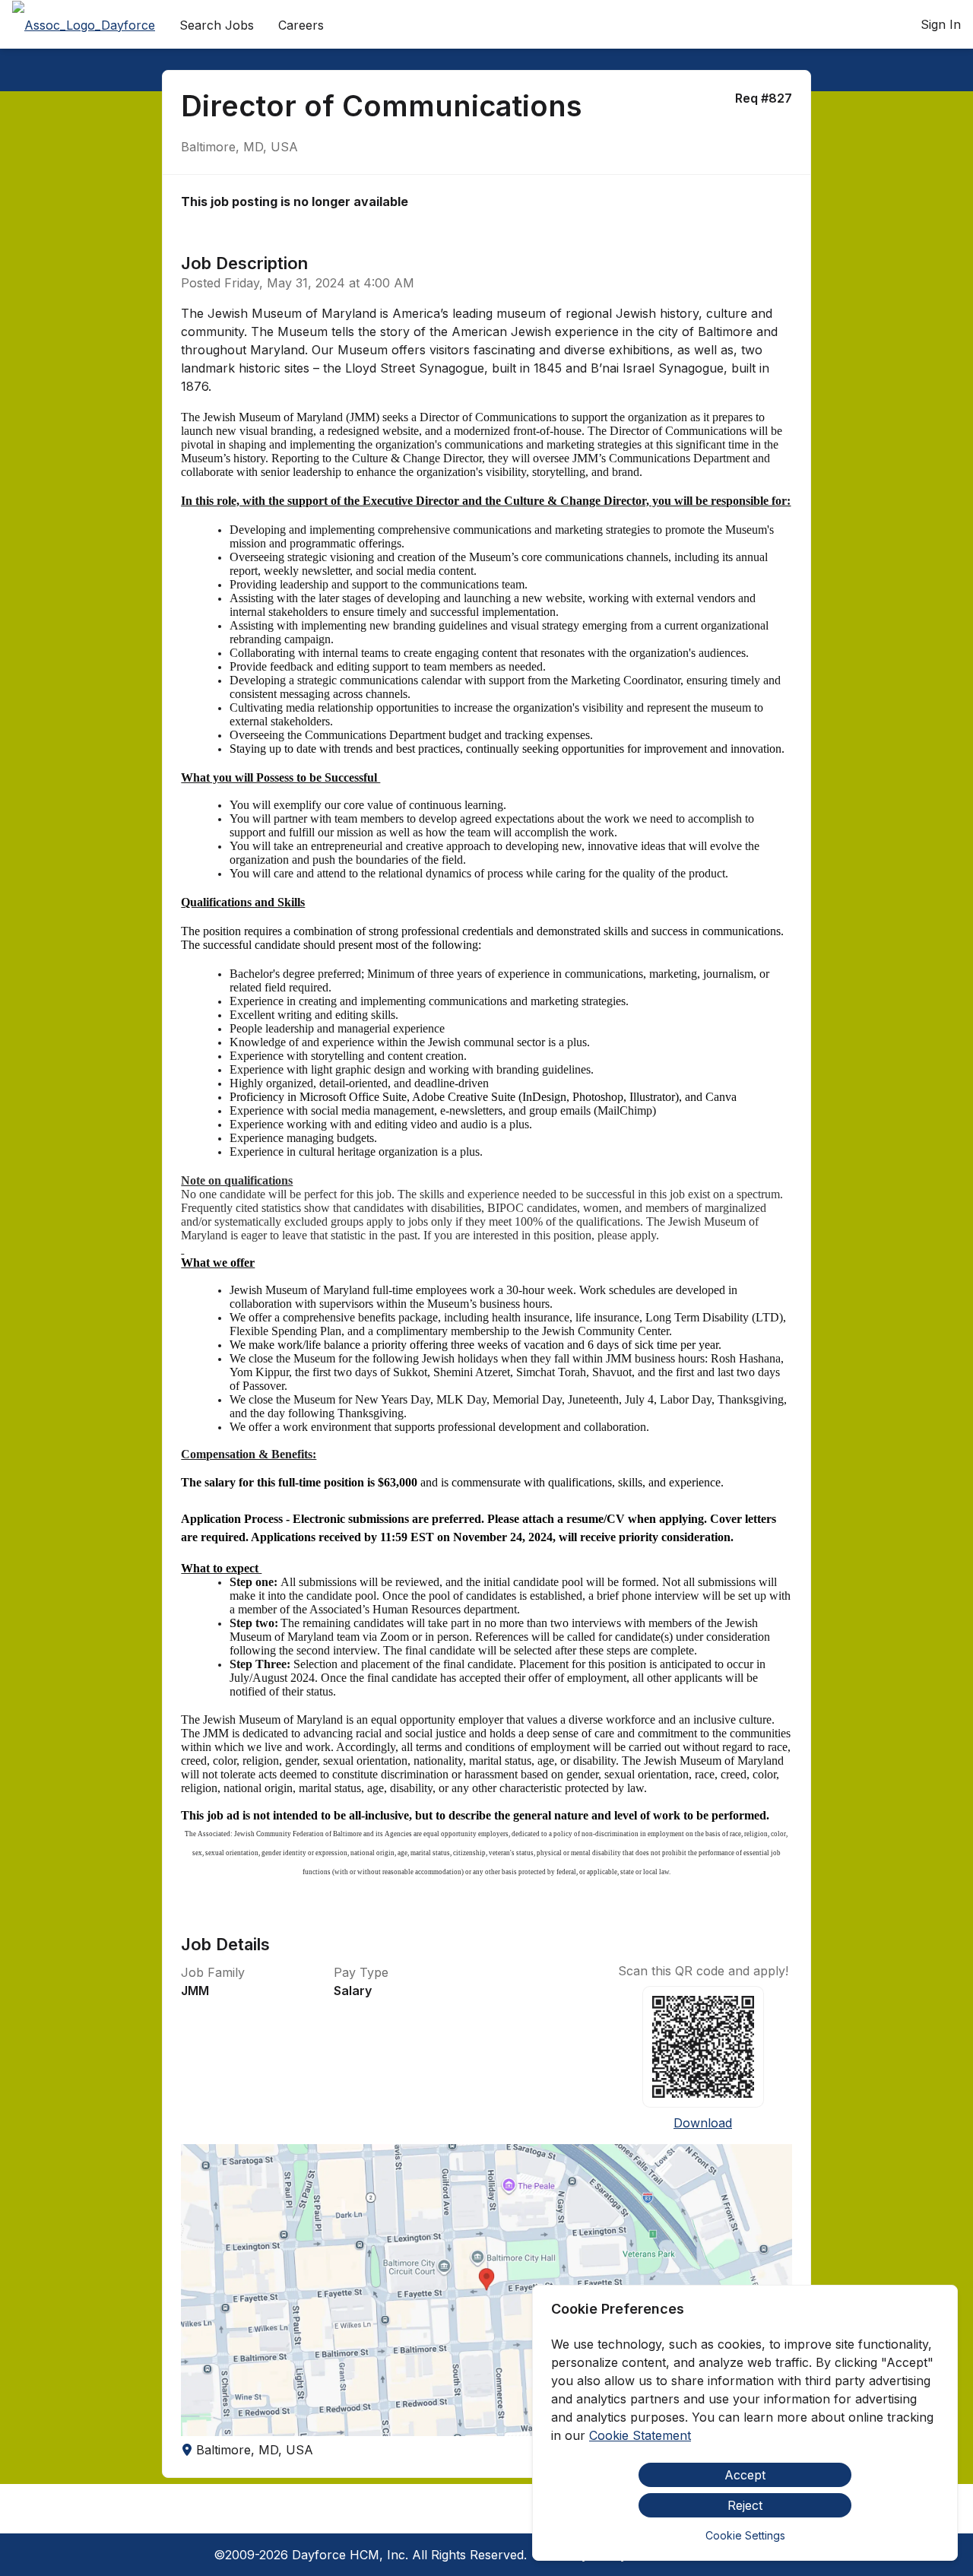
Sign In (941, 24)
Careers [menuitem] (301, 25)
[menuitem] (84, 25)
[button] (486, 2290)
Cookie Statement (640, 2435)
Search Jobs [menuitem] (217, 25)
